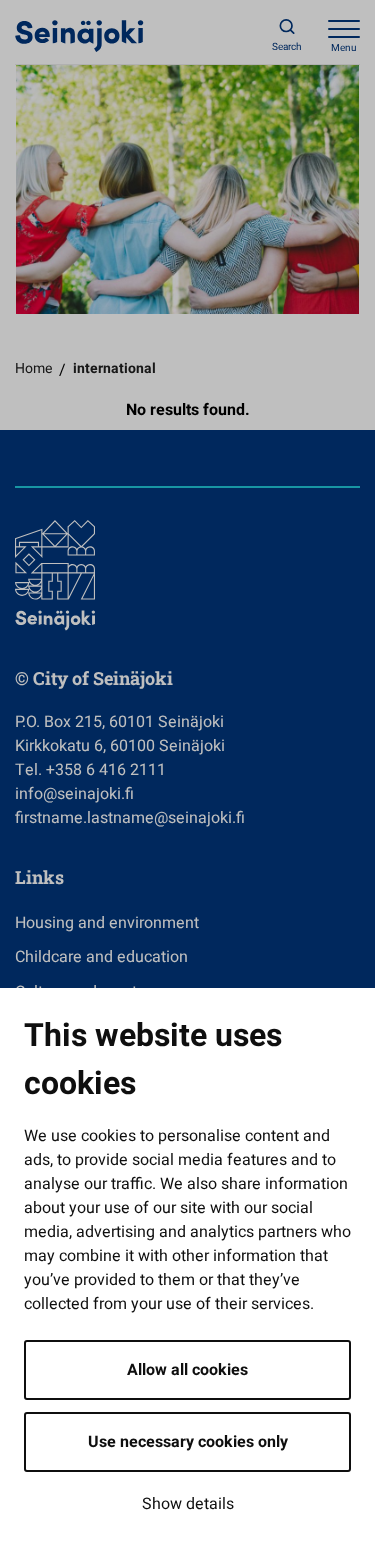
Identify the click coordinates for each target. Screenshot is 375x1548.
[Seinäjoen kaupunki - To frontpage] (79, 35)
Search (287, 47)
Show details (188, 1504)
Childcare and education (101, 957)
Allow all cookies (187, 1370)
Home (33, 368)
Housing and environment (107, 923)
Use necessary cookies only (188, 1442)
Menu (344, 48)
